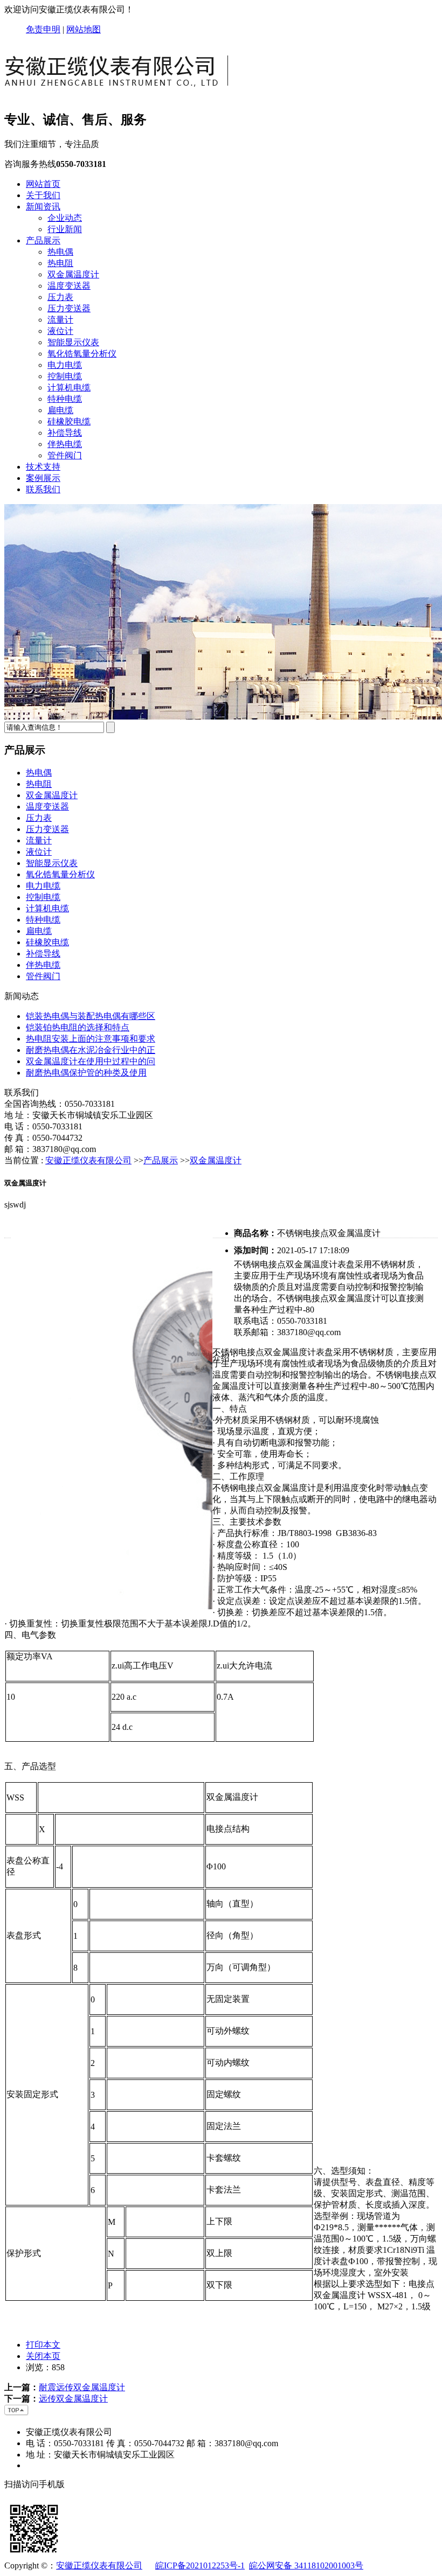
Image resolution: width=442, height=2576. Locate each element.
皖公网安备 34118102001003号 (306, 2565)
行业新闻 (65, 229)
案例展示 (43, 478)
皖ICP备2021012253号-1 (200, 2565)
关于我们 (43, 195)
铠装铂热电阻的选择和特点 (78, 1027)
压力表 (60, 297)
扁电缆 (60, 410)
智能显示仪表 (73, 342)
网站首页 (43, 184)
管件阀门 (65, 455)
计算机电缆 (69, 388)
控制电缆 (65, 376)
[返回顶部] (17, 2413)
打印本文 (43, 2345)
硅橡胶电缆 (69, 421)
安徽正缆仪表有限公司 (88, 1160)
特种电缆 (65, 399)
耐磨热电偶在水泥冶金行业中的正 (91, 1050)
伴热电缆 (65, 444)
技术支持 (43, 467)
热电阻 (60, 263)
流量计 (60, 320)
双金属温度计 (73, 274)
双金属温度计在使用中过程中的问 (91, 1061)
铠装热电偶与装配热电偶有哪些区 (91, 1016)
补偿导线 (65, 433)
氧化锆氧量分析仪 (82, 354)
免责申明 (43, 29)
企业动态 (65, 218)
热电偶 (60, 252)
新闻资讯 (43, 207)
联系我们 (43, 489)
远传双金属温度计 (73, 2399)
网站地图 (84, 29)
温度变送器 (69, 286)
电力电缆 (65, 365)
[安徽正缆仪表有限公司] (120, 95)
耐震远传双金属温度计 (82, 2387)
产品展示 (43, 240)
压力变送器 (69, 308)
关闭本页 (43, 2356)
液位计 (60, 331)
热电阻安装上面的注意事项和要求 (91, 1039)
